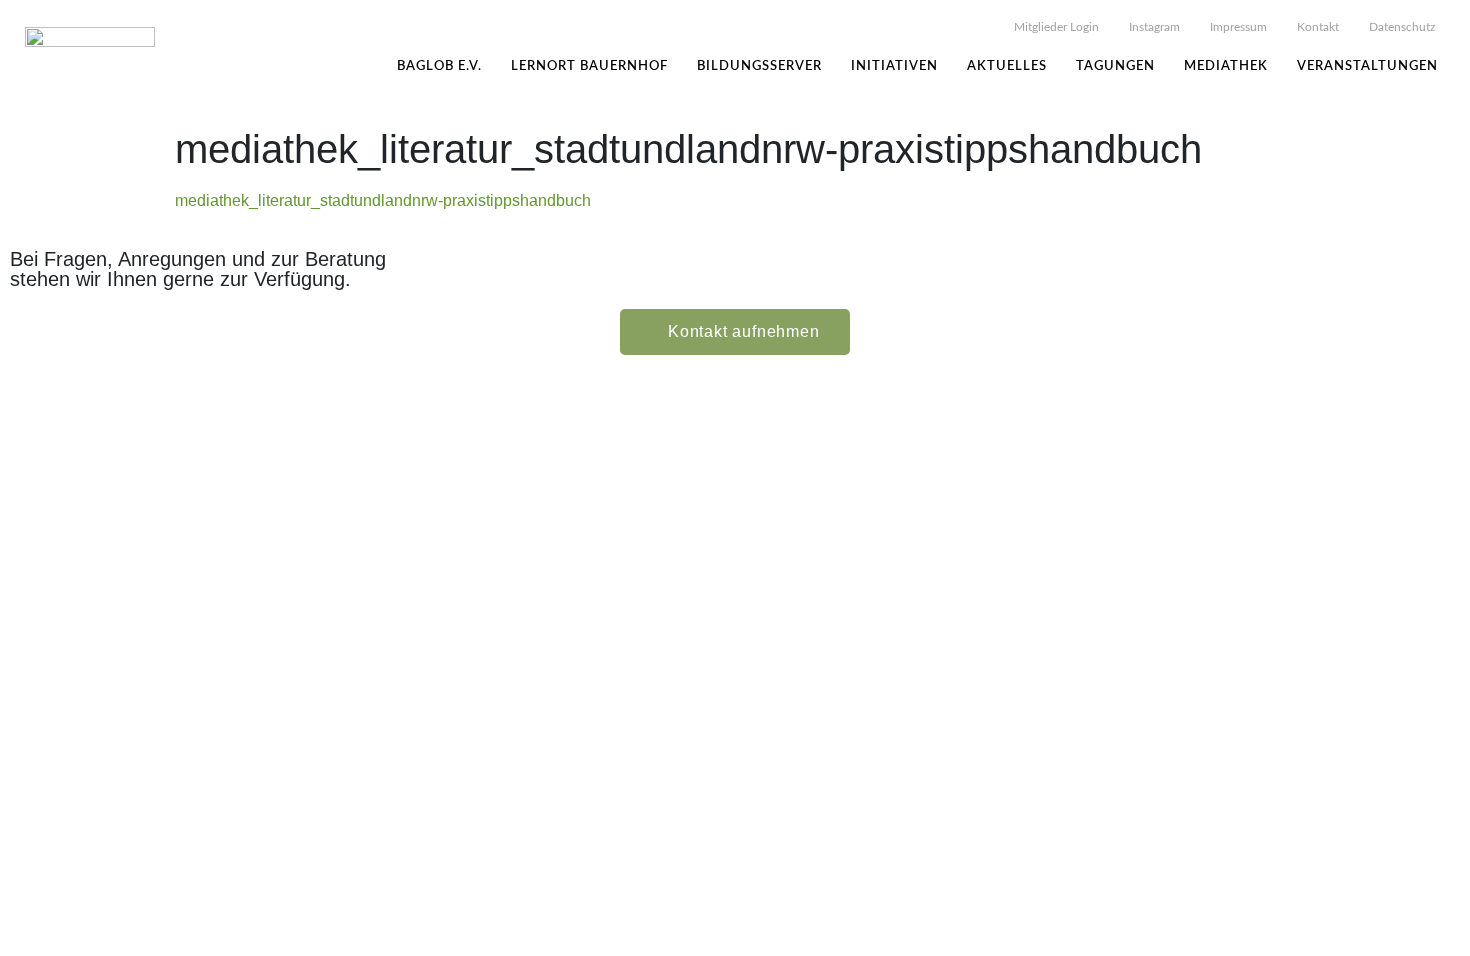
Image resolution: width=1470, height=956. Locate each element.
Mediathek (1226, 66)
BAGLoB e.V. (439, 66)
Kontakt (1318, 27)
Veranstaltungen (1367, 66)
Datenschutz (1402, 27)
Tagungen (1115, 66)
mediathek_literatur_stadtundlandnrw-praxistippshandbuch (383, 200)
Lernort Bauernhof (589, 66)
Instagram (1154, 27)
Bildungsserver (759, 66)
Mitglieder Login (1056, 27)
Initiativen (894, 66)
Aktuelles (1007, 66)
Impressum (1238, 27)
